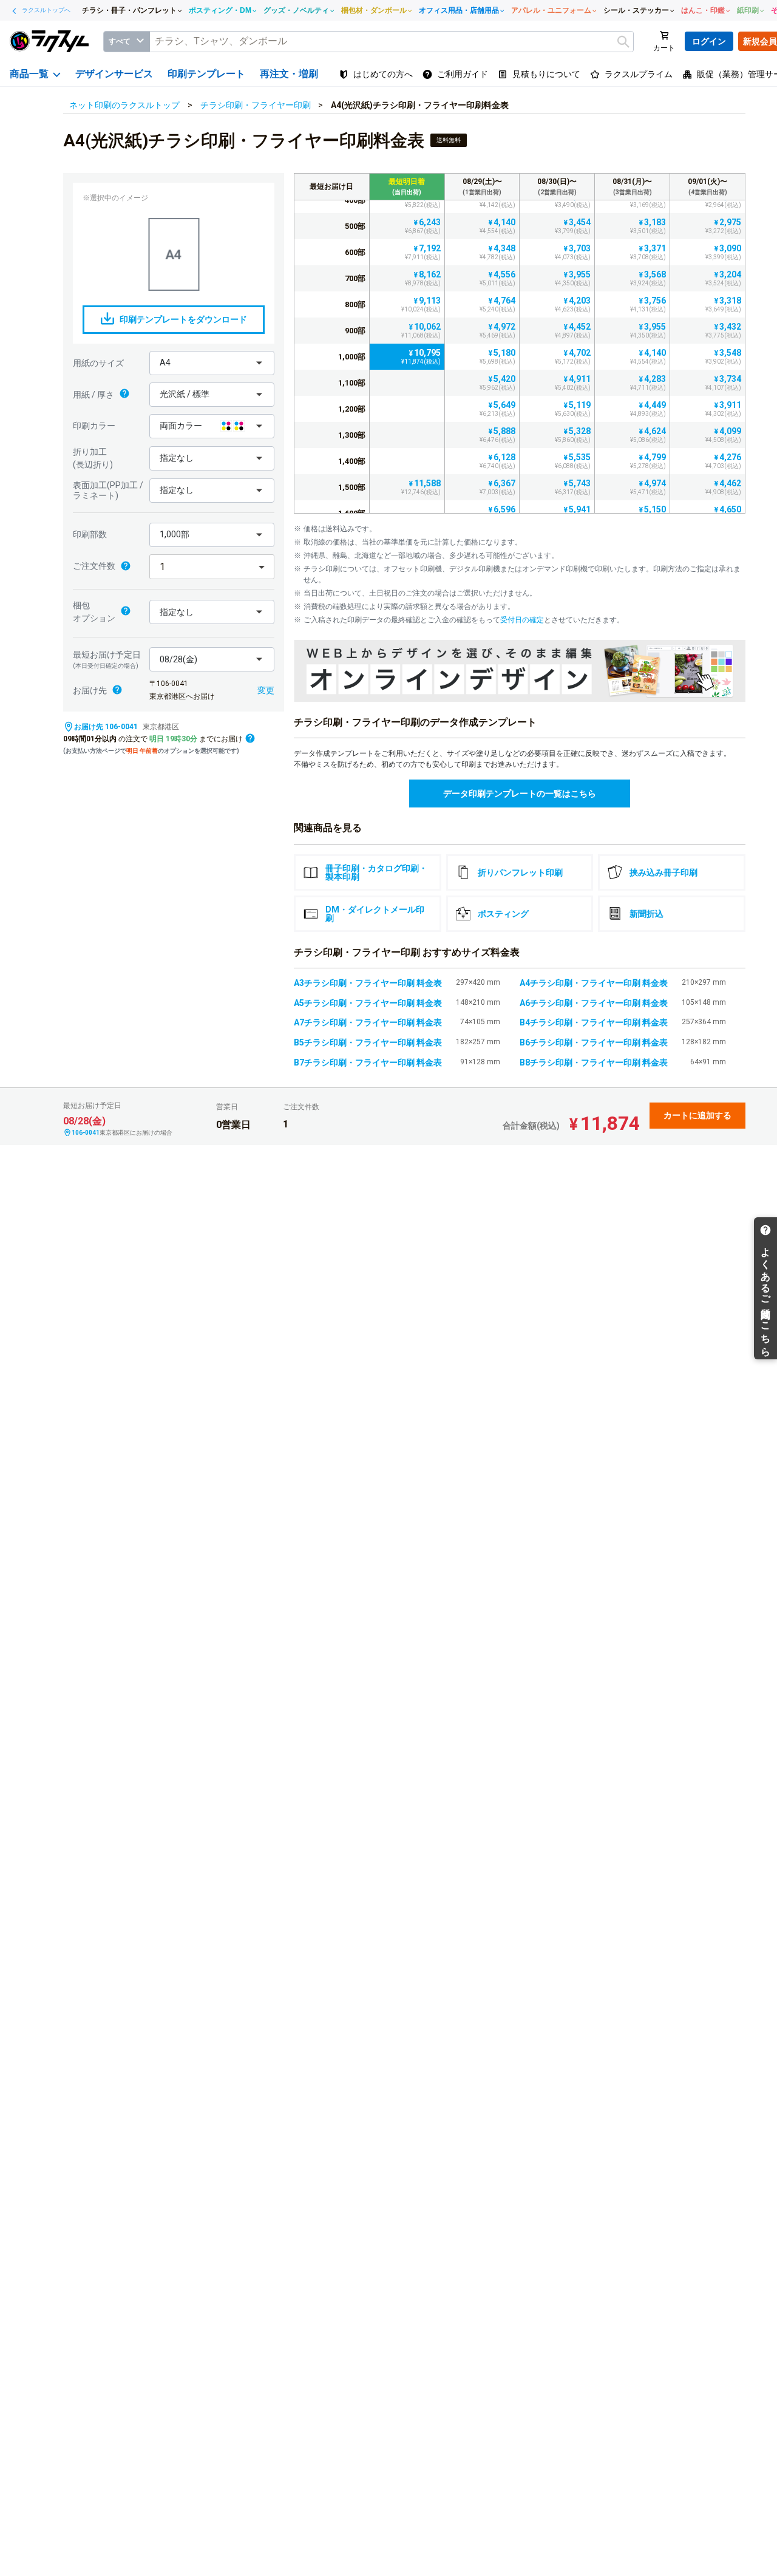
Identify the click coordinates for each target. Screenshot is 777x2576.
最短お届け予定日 (107, 659)
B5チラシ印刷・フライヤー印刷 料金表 (368, 1042)
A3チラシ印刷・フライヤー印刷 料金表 (368, 983)
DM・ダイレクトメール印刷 (375, 914)
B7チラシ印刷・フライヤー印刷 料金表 (368, 1062)
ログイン (709, 41)
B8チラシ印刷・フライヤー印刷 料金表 (594, 1062)
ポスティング (503, 914)
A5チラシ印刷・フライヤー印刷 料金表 (368, 1003)
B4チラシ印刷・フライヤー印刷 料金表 (594, 1022)
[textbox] (392, 42)
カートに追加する (697, 1115)
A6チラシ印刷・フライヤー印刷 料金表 (594, 1003)
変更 (266, 690)
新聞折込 (646, 914)
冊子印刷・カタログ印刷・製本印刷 (376, 872)
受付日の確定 (522, 620)
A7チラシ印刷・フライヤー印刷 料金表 (368, 1022)
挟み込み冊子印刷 (663, 872)
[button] (212, 363)
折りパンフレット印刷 (520, 872)
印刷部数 (90, 534)
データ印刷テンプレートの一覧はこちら (520, 794)
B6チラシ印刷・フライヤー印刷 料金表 (594, 1042)
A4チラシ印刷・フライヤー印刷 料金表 (594, 983)
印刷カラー (94, 426)
